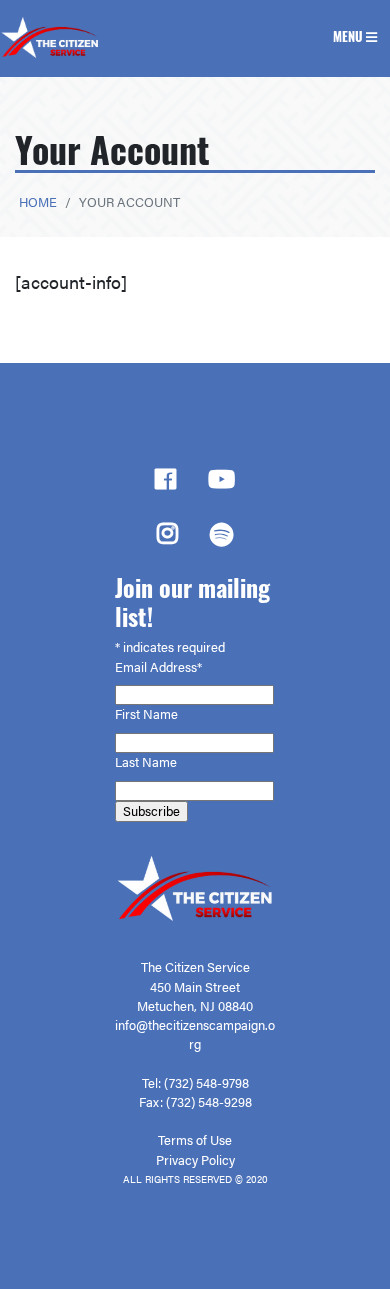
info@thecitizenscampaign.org (195, 1034)
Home (38, 202)
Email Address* (160, 667)
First (129, 714)
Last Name (147, 762)
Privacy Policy (195, 1160)
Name (162, 714)
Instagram (167, 539)
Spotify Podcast (221, 540)
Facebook (165, 485)
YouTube (221, 485)
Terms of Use (195, 1140)
